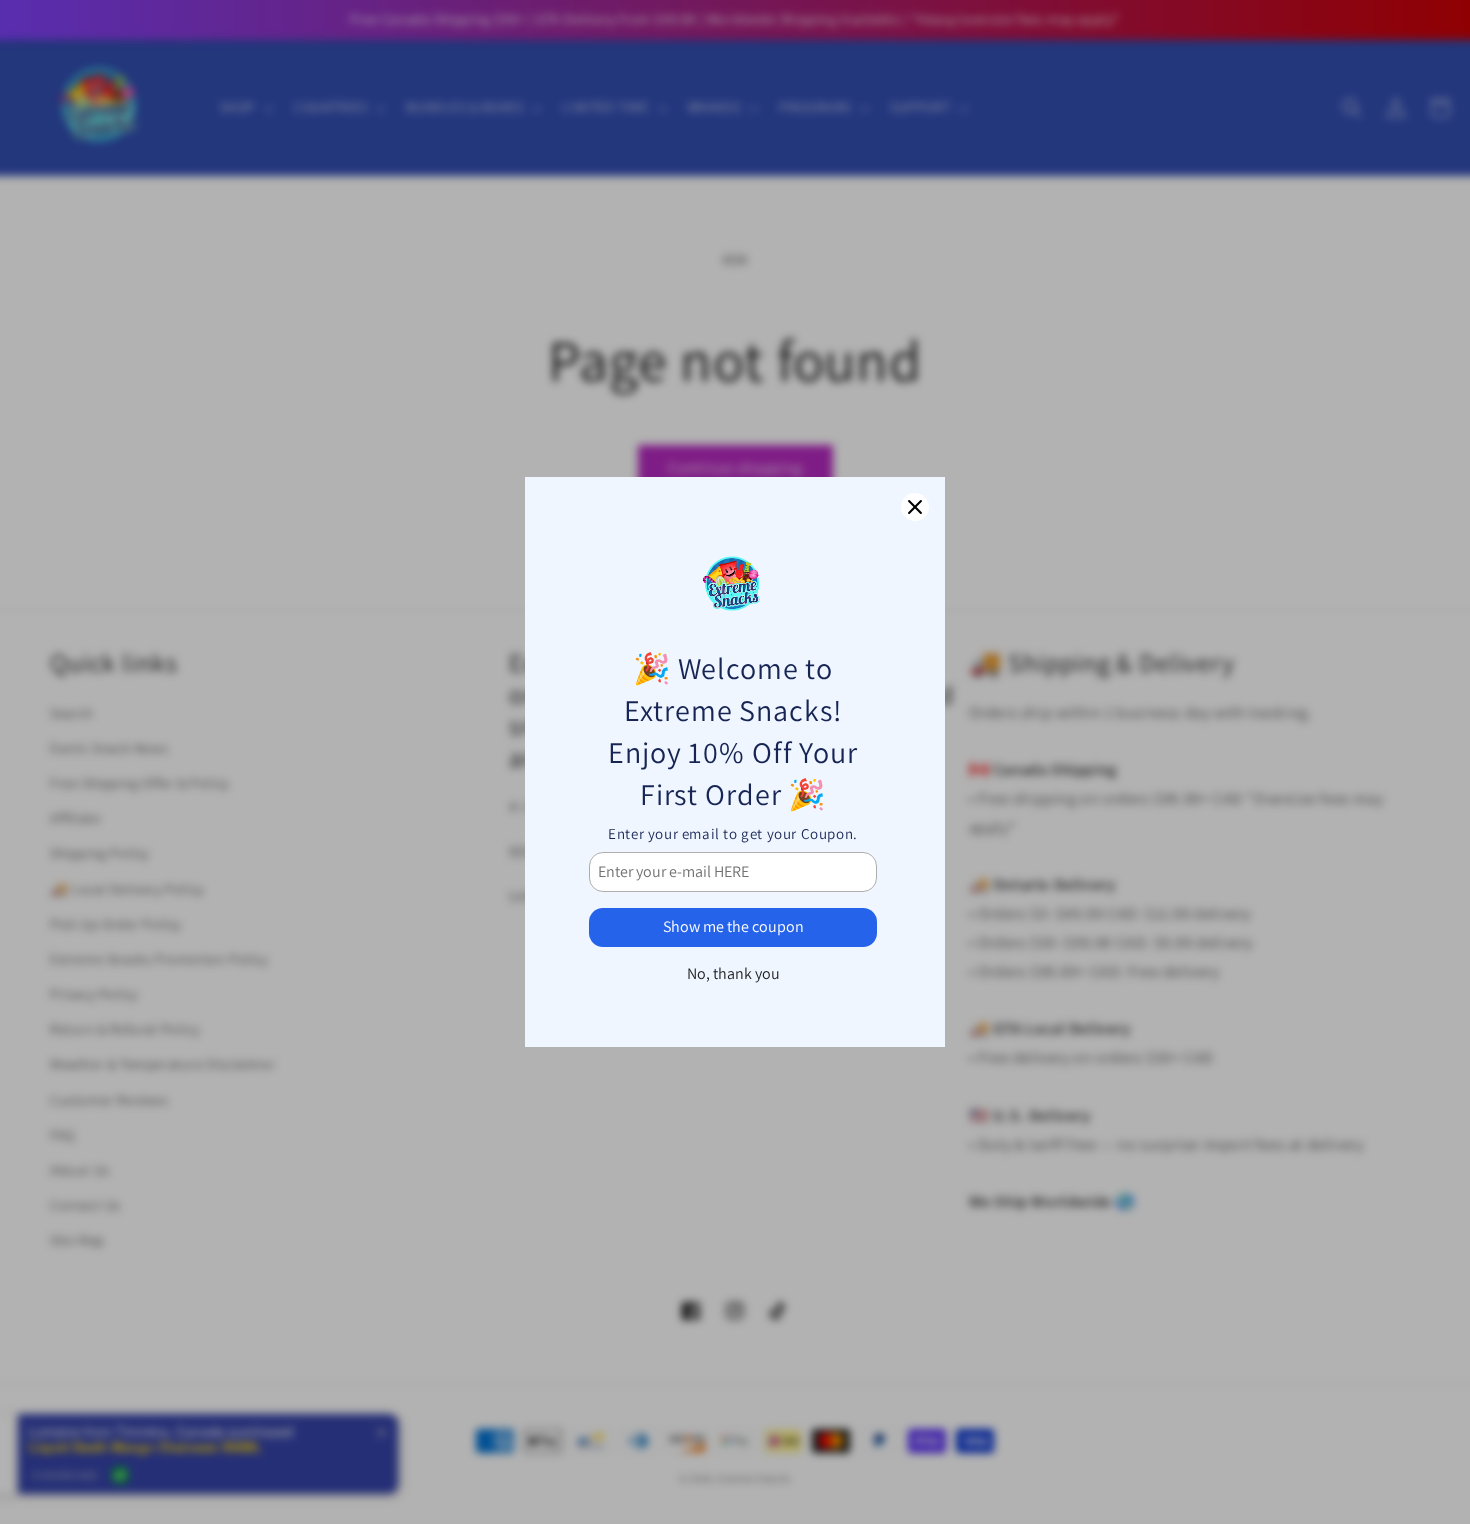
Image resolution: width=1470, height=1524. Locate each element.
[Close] (915, 507)
